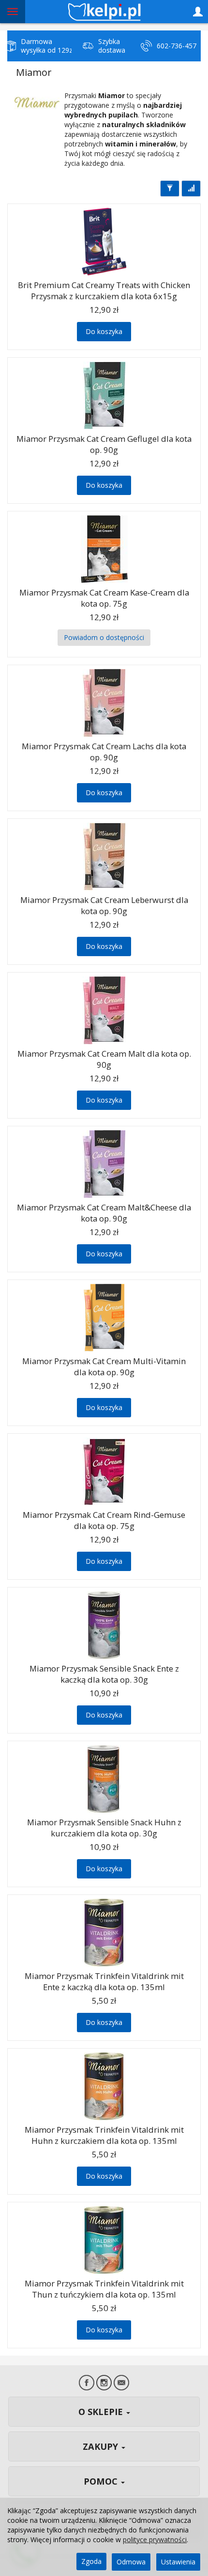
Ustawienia (178, 2562)
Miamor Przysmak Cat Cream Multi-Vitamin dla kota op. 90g (104, 1367)
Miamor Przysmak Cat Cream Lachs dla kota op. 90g (104, 752)
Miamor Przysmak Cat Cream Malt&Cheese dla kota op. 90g (104, 1213)
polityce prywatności (155, 2540)
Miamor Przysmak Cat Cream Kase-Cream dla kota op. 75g (104, 598)
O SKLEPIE (102, 2412)
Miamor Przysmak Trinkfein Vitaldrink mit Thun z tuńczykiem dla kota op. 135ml (104, 2289)
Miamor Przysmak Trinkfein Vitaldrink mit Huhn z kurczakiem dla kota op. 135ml (104, 2135)
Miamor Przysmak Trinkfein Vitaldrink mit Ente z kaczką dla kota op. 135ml (104, 1981)
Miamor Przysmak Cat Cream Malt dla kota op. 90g (104, 1059)
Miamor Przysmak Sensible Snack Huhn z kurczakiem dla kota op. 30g (104, 1828)
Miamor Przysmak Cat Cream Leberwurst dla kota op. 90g (104, 905)
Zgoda (91, 2561)
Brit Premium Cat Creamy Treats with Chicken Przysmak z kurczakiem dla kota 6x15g (104, 291)
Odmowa (131, 2562)
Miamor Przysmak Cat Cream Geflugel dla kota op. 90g (104, 444)
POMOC (102, 2481)
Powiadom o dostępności (104, 637)
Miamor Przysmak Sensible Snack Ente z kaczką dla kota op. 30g (104, 1674)
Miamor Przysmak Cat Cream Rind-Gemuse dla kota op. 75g (104, 1520)
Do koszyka (104, 331)
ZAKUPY (102, 2446)
